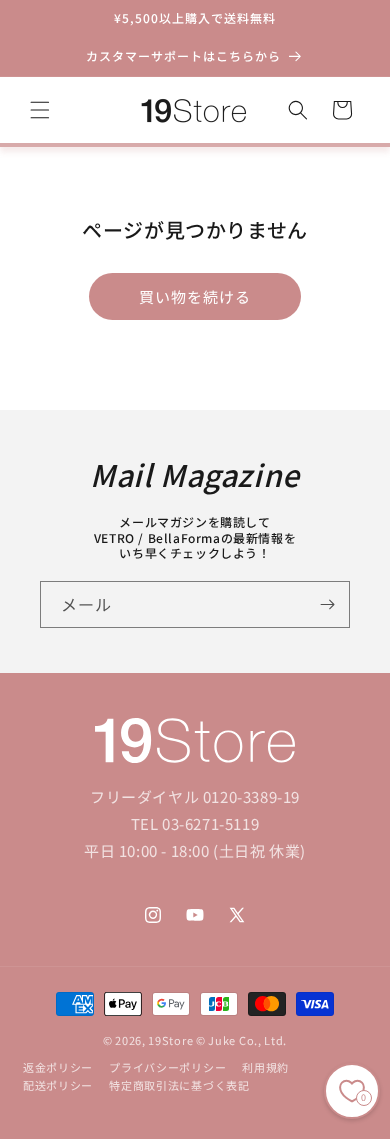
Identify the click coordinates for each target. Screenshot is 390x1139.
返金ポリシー (58, 1067)
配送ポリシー (58, 1085)
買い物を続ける (195, 296)
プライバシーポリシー (167, 1067)
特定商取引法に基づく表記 (179, 1085)
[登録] (327, 604)
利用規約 (265, 1067)
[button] (40, 110)
